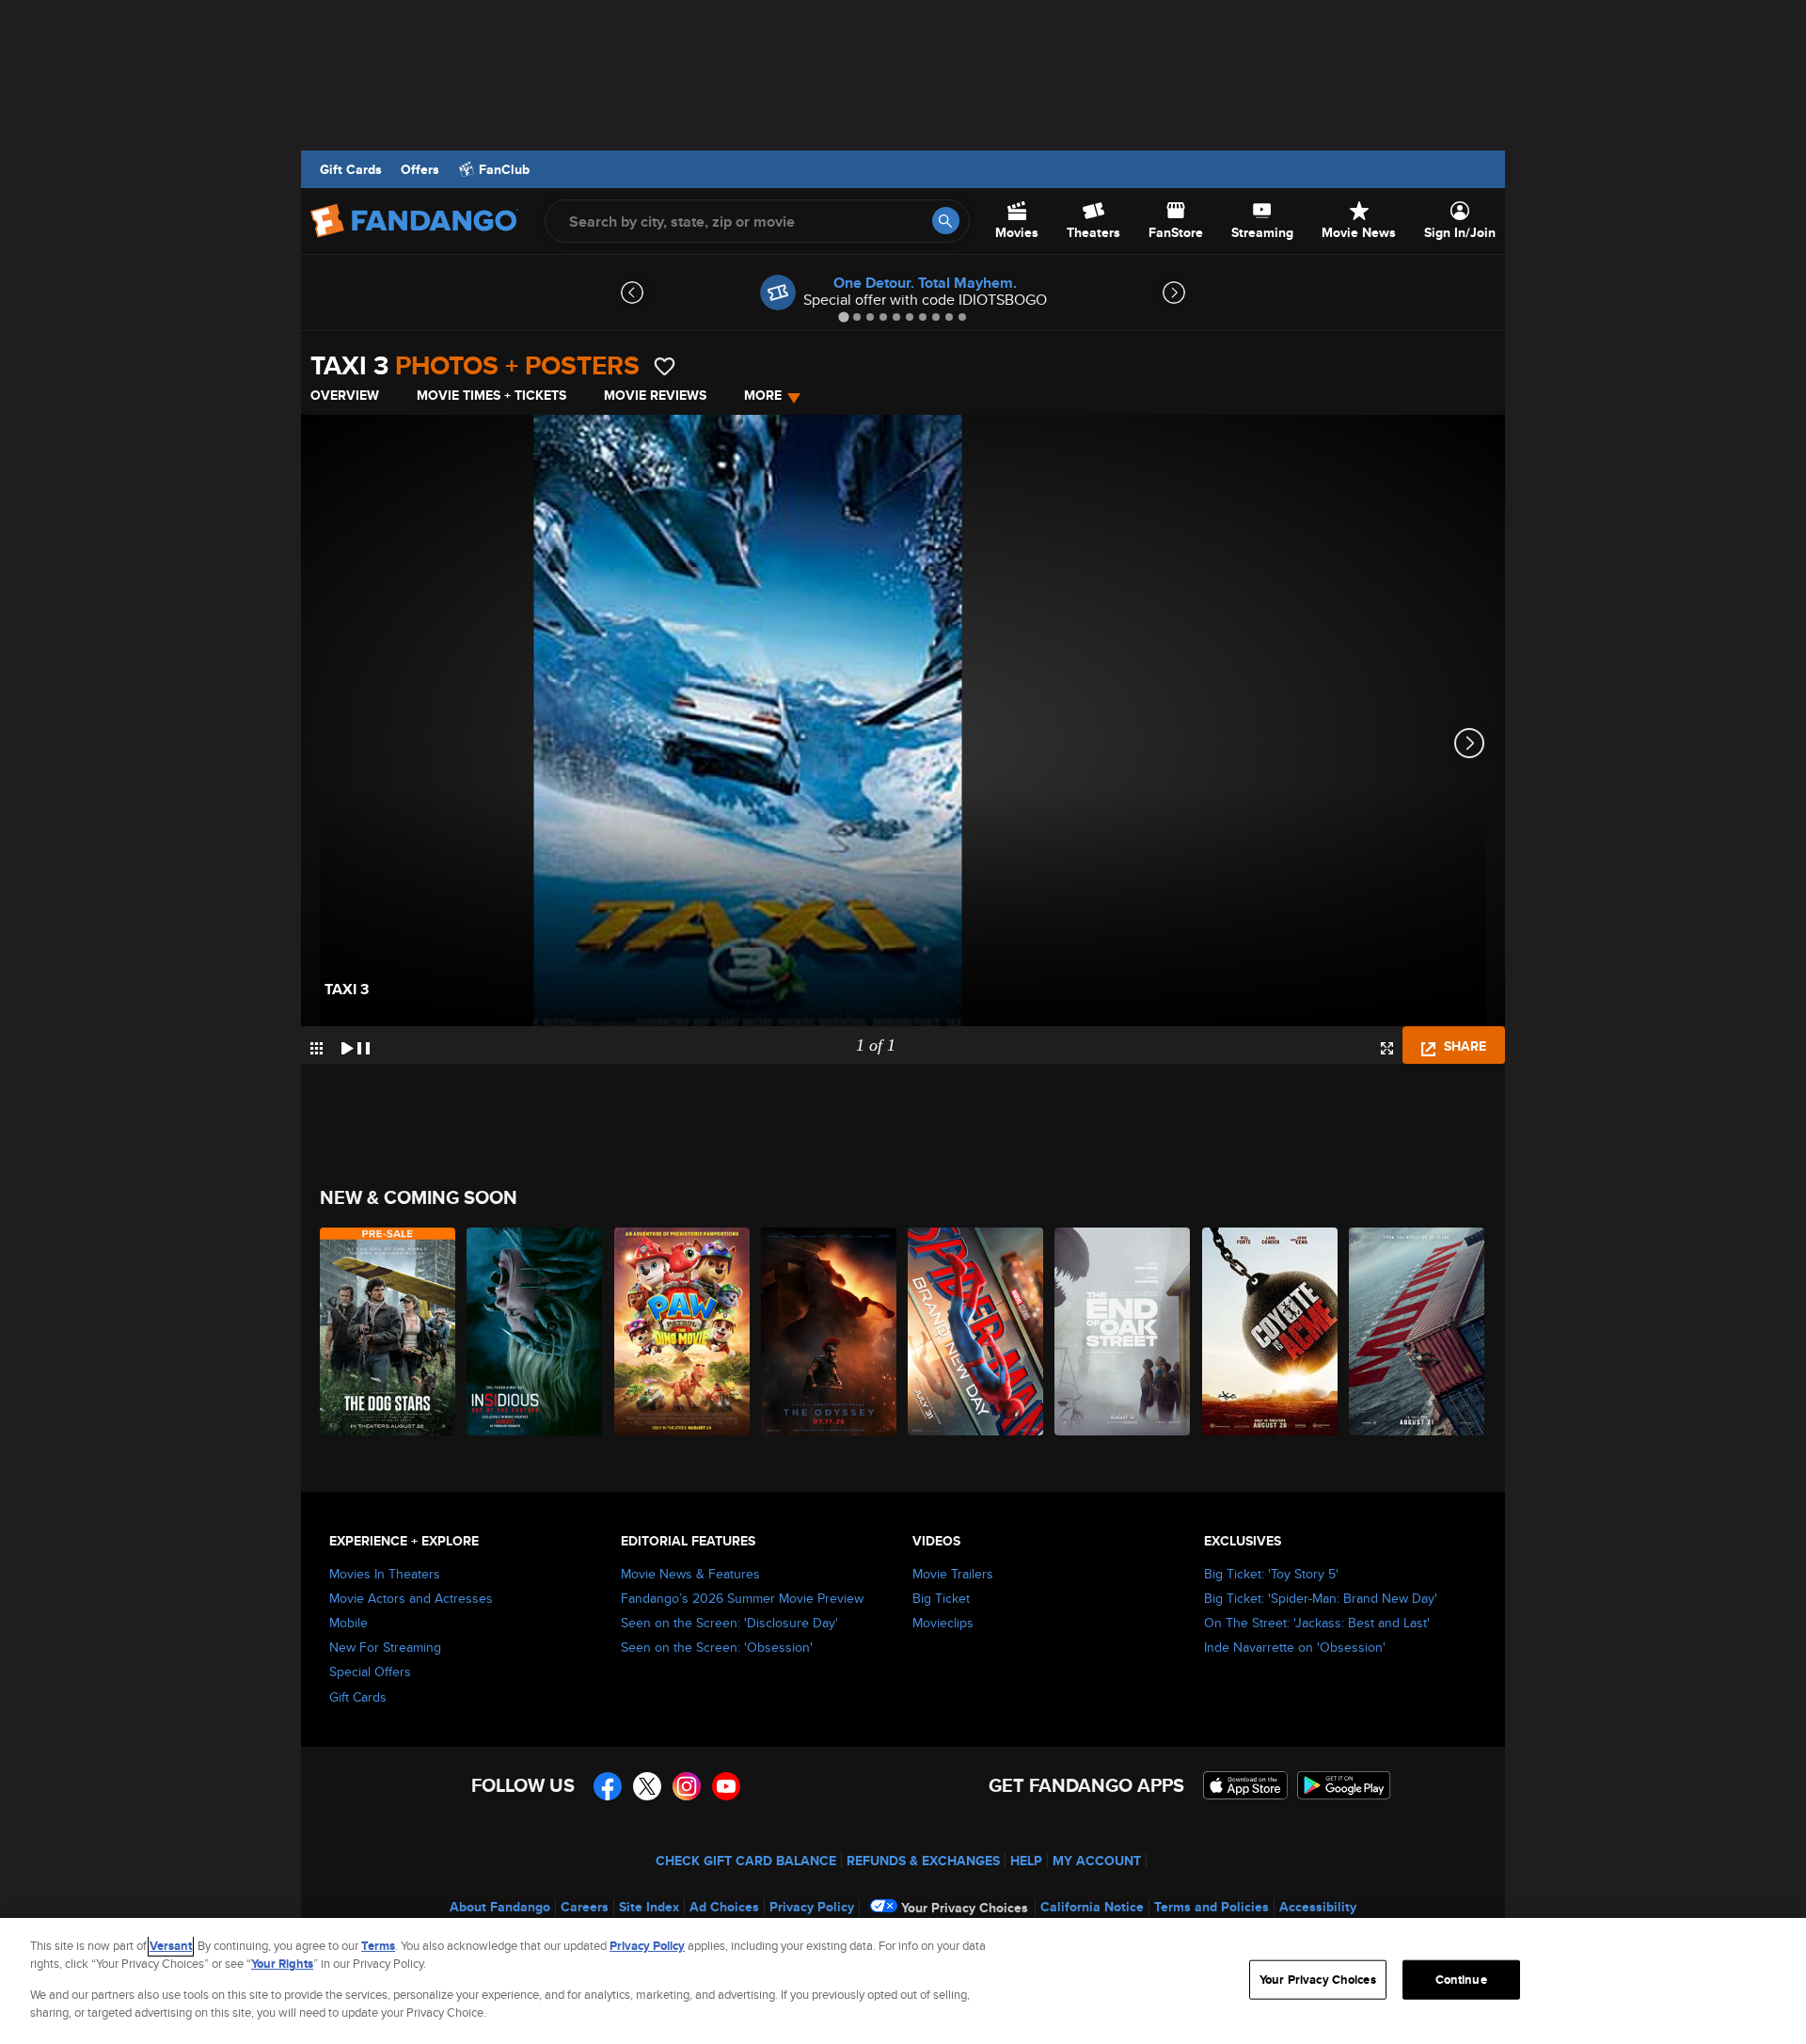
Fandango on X (647, 1786)
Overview (345, 395)
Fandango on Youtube (726, 1786)
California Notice (1092, 1907)
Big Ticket (941, 1598)
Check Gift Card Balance (746, 1861)
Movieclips (943, 1623)
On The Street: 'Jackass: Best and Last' (1317, 1623)
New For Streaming (385, 1647)
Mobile (349, 1623)
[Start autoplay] (356, 1045)
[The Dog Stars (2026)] (388, 1331)
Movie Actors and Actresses (411, 1598)
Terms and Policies (1212, 1907)
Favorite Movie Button (665, 366)
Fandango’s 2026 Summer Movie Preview (742, 1598)
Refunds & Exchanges (923, 1861)
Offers (420, 169)
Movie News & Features (690, 1574)
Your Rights (282, 1964)
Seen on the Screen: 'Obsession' (717, 1647)
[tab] (843, 317)
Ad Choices (724, 1907)
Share (1463, 1046)
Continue (1461, 1980)
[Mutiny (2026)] (1418, 1331)
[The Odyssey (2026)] (830, 1331)
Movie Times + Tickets (491, 395)
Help (1026, 1861)
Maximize (1387, 1048)
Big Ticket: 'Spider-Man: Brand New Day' (1321, 1598)
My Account (1097, 1861)
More (763, 395)
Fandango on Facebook (608, 1786)
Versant (171, 1946)
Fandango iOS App (1245, 1785)
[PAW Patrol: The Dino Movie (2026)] (683, 1331)
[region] (903, 1981)
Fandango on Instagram (687, 1786)
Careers (585, 1907)
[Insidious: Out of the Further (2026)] (535, 1331)
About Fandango (500, 1907)
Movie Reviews (655, 395)
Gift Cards (351, 169)
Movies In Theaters (385, 1574)
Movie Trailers (953, 1574)
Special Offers (370, 1672)
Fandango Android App (1344, 1785)
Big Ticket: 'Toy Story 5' (1271, 1574)
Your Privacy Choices (965, 1908)
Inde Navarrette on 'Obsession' (1295, 1647)
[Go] (946, 221)
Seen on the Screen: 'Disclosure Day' (729, 1623)
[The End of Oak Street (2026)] (1123, 1331)
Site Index (649, 1907)
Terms (378, 1946)
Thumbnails (317, 1048)
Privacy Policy (812, 1907)
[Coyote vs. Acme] (1271, 1331)
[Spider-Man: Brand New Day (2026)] (976, 1331)
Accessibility (1318, 1907)
